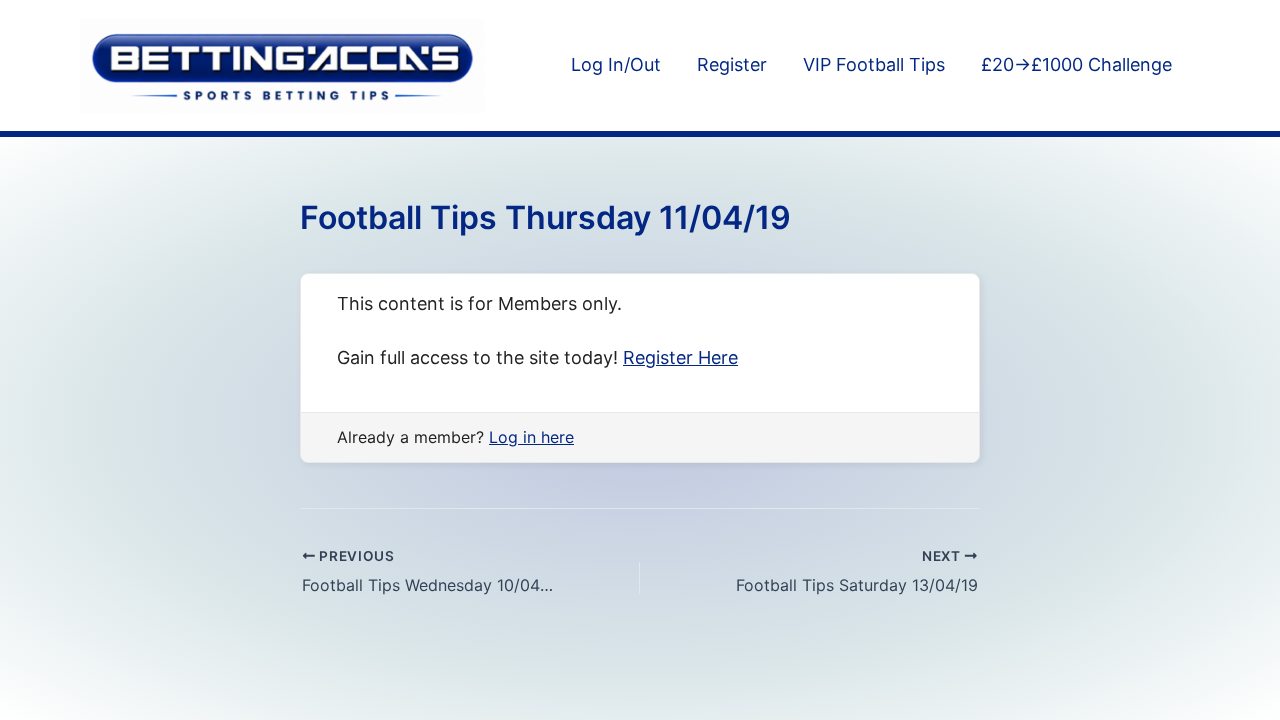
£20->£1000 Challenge (1076, 64)
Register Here (680, 357)
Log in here (531, 437)
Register (732, 64)
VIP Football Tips (874, 64)
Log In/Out (616, 64)
